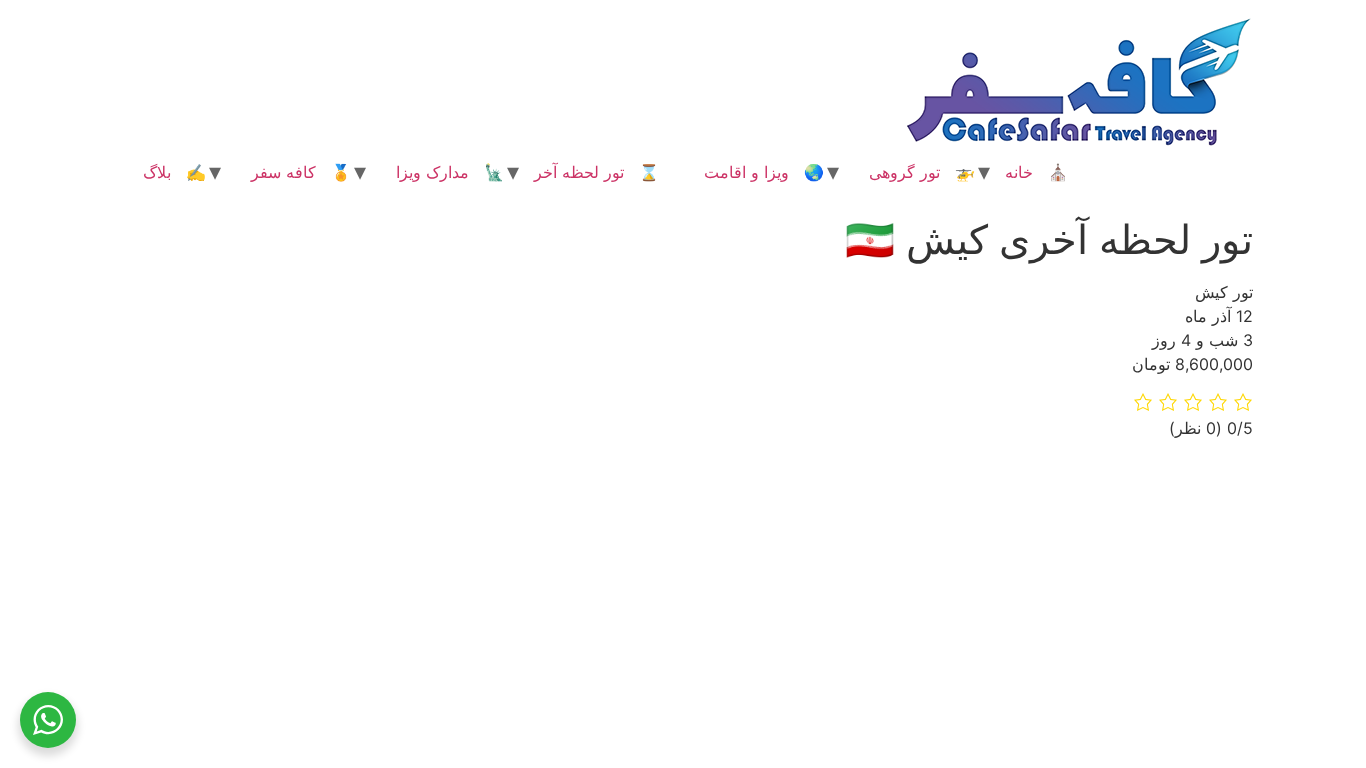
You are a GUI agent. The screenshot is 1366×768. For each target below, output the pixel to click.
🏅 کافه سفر (301, 172)
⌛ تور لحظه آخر (596, 172)
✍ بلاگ (174, 172)
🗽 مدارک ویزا (450, 172)
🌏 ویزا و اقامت (764, 172)
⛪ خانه (1036, 172)
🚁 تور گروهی (922, 172)
